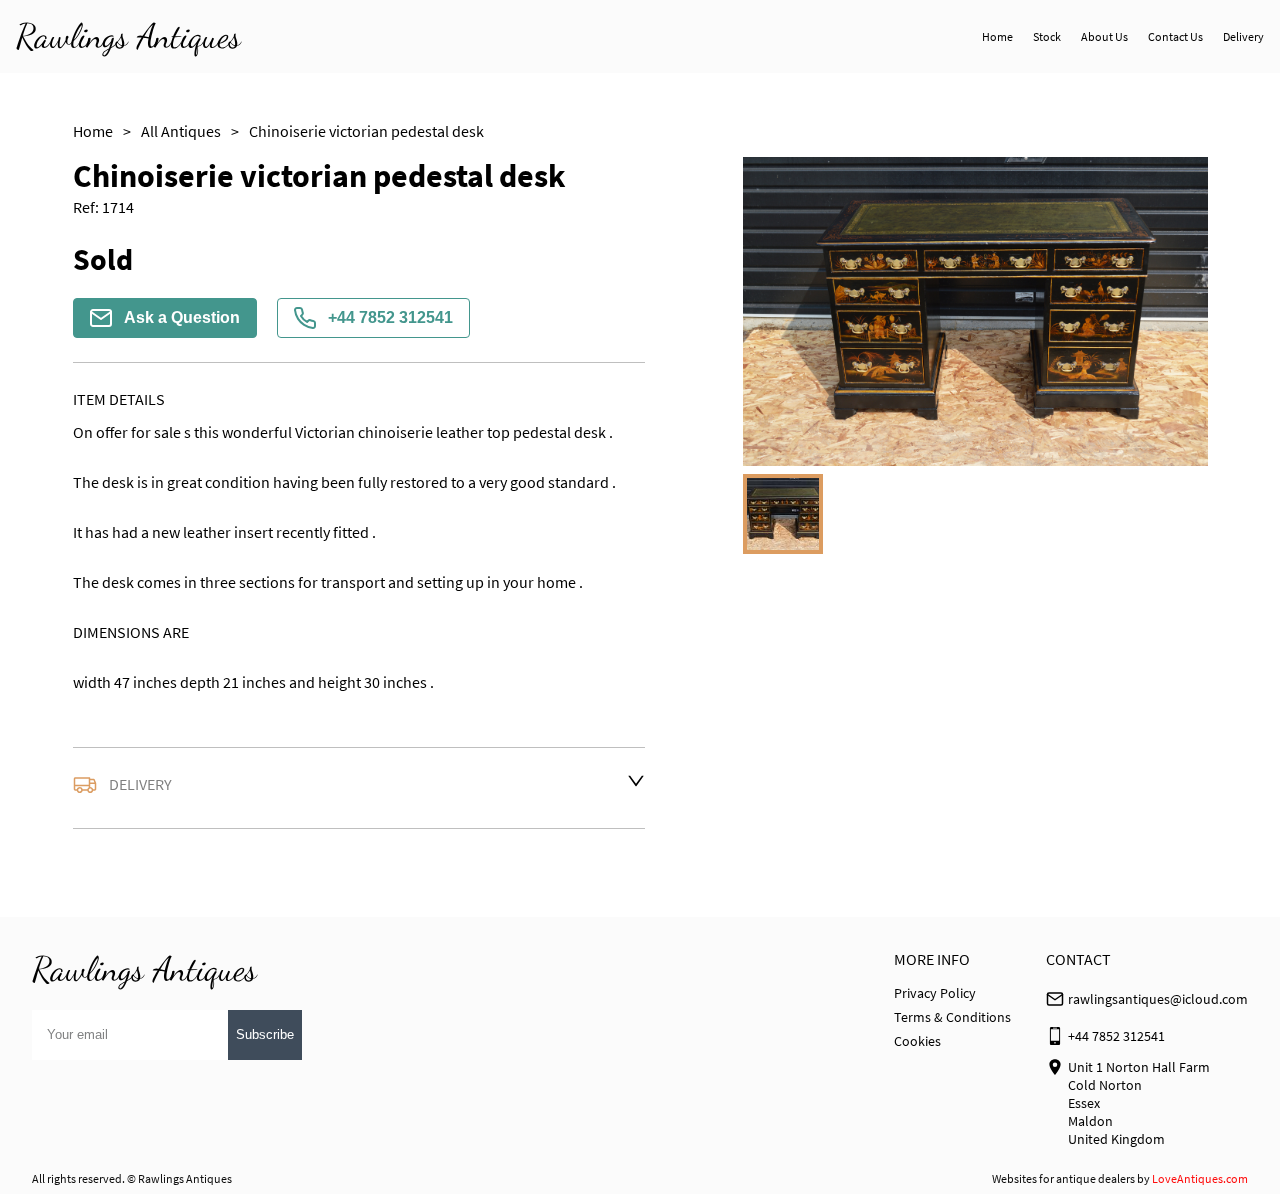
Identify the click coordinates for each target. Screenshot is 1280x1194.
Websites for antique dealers (1063, 1178)
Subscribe (265, 1034)
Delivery (1243, 36)
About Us (1104, 36)
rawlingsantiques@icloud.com (1158, 999)
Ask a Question (182, 317)
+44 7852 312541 (390, 317)
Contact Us (1175, 36)
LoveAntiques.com (1200, 1178)
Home (997, 36)
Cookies (917, 1041)
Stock (1047, 36)
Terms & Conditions (952, 1017)
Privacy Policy (935, 993)
